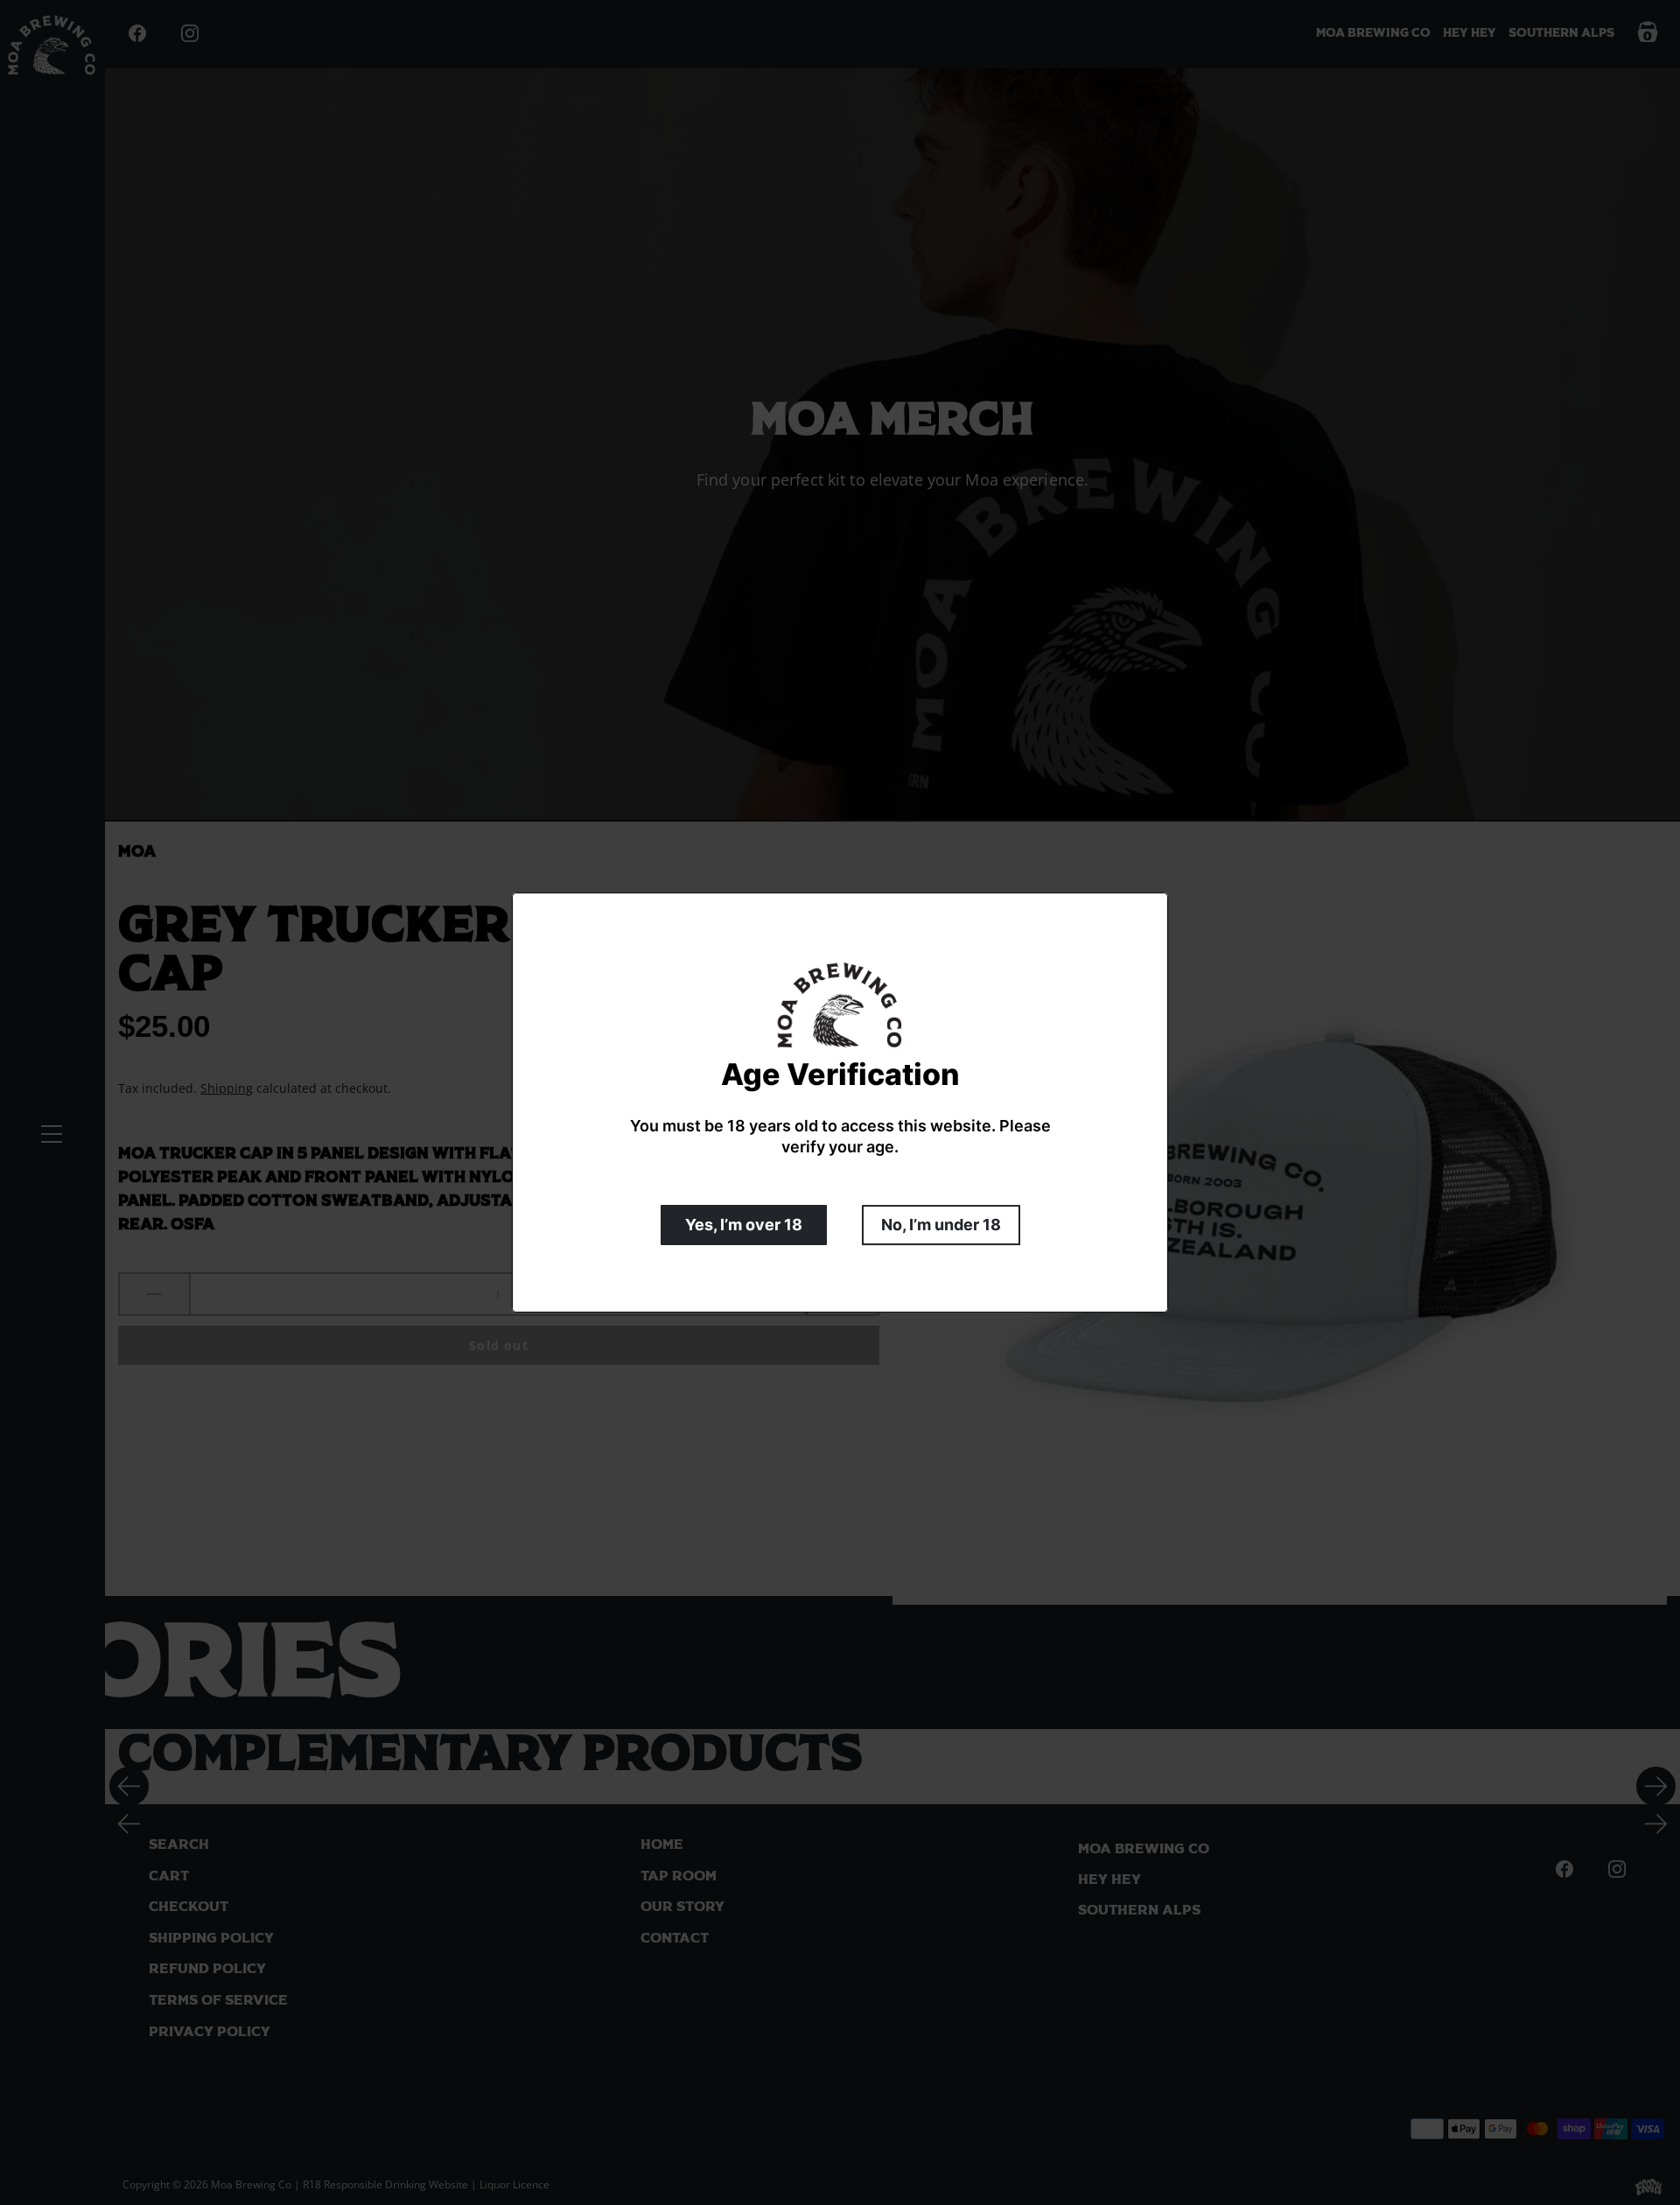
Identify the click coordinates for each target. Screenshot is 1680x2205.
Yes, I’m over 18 (744, 1225)
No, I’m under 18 (941, 1225)
